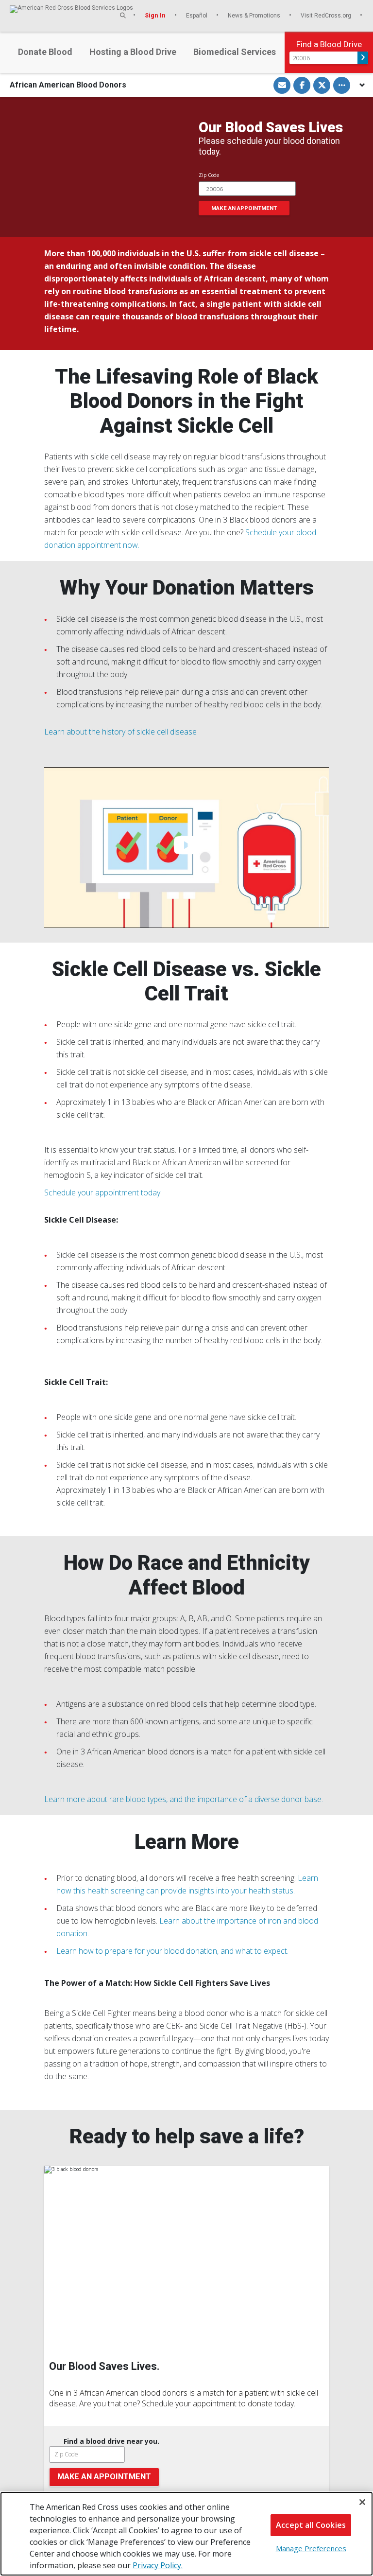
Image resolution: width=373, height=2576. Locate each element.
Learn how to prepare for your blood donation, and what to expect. (172, 1951)
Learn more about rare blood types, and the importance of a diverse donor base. (184, 1799)
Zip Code (209, 175)
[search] (187, 2461)
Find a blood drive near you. (111, 2441)
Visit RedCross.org (327, 15)
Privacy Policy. (158, 2565)
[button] (123, 15)
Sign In (156, 15)
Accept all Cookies (311, 2525)
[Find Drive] (363, 58)
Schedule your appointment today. (103, 1192)
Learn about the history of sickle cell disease (120, 732)
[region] (186, 2534)
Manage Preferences (311, 2548)
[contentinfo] (187, 2391)
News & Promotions (255, 15)
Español (197, 15)
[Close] (362, 2502)
